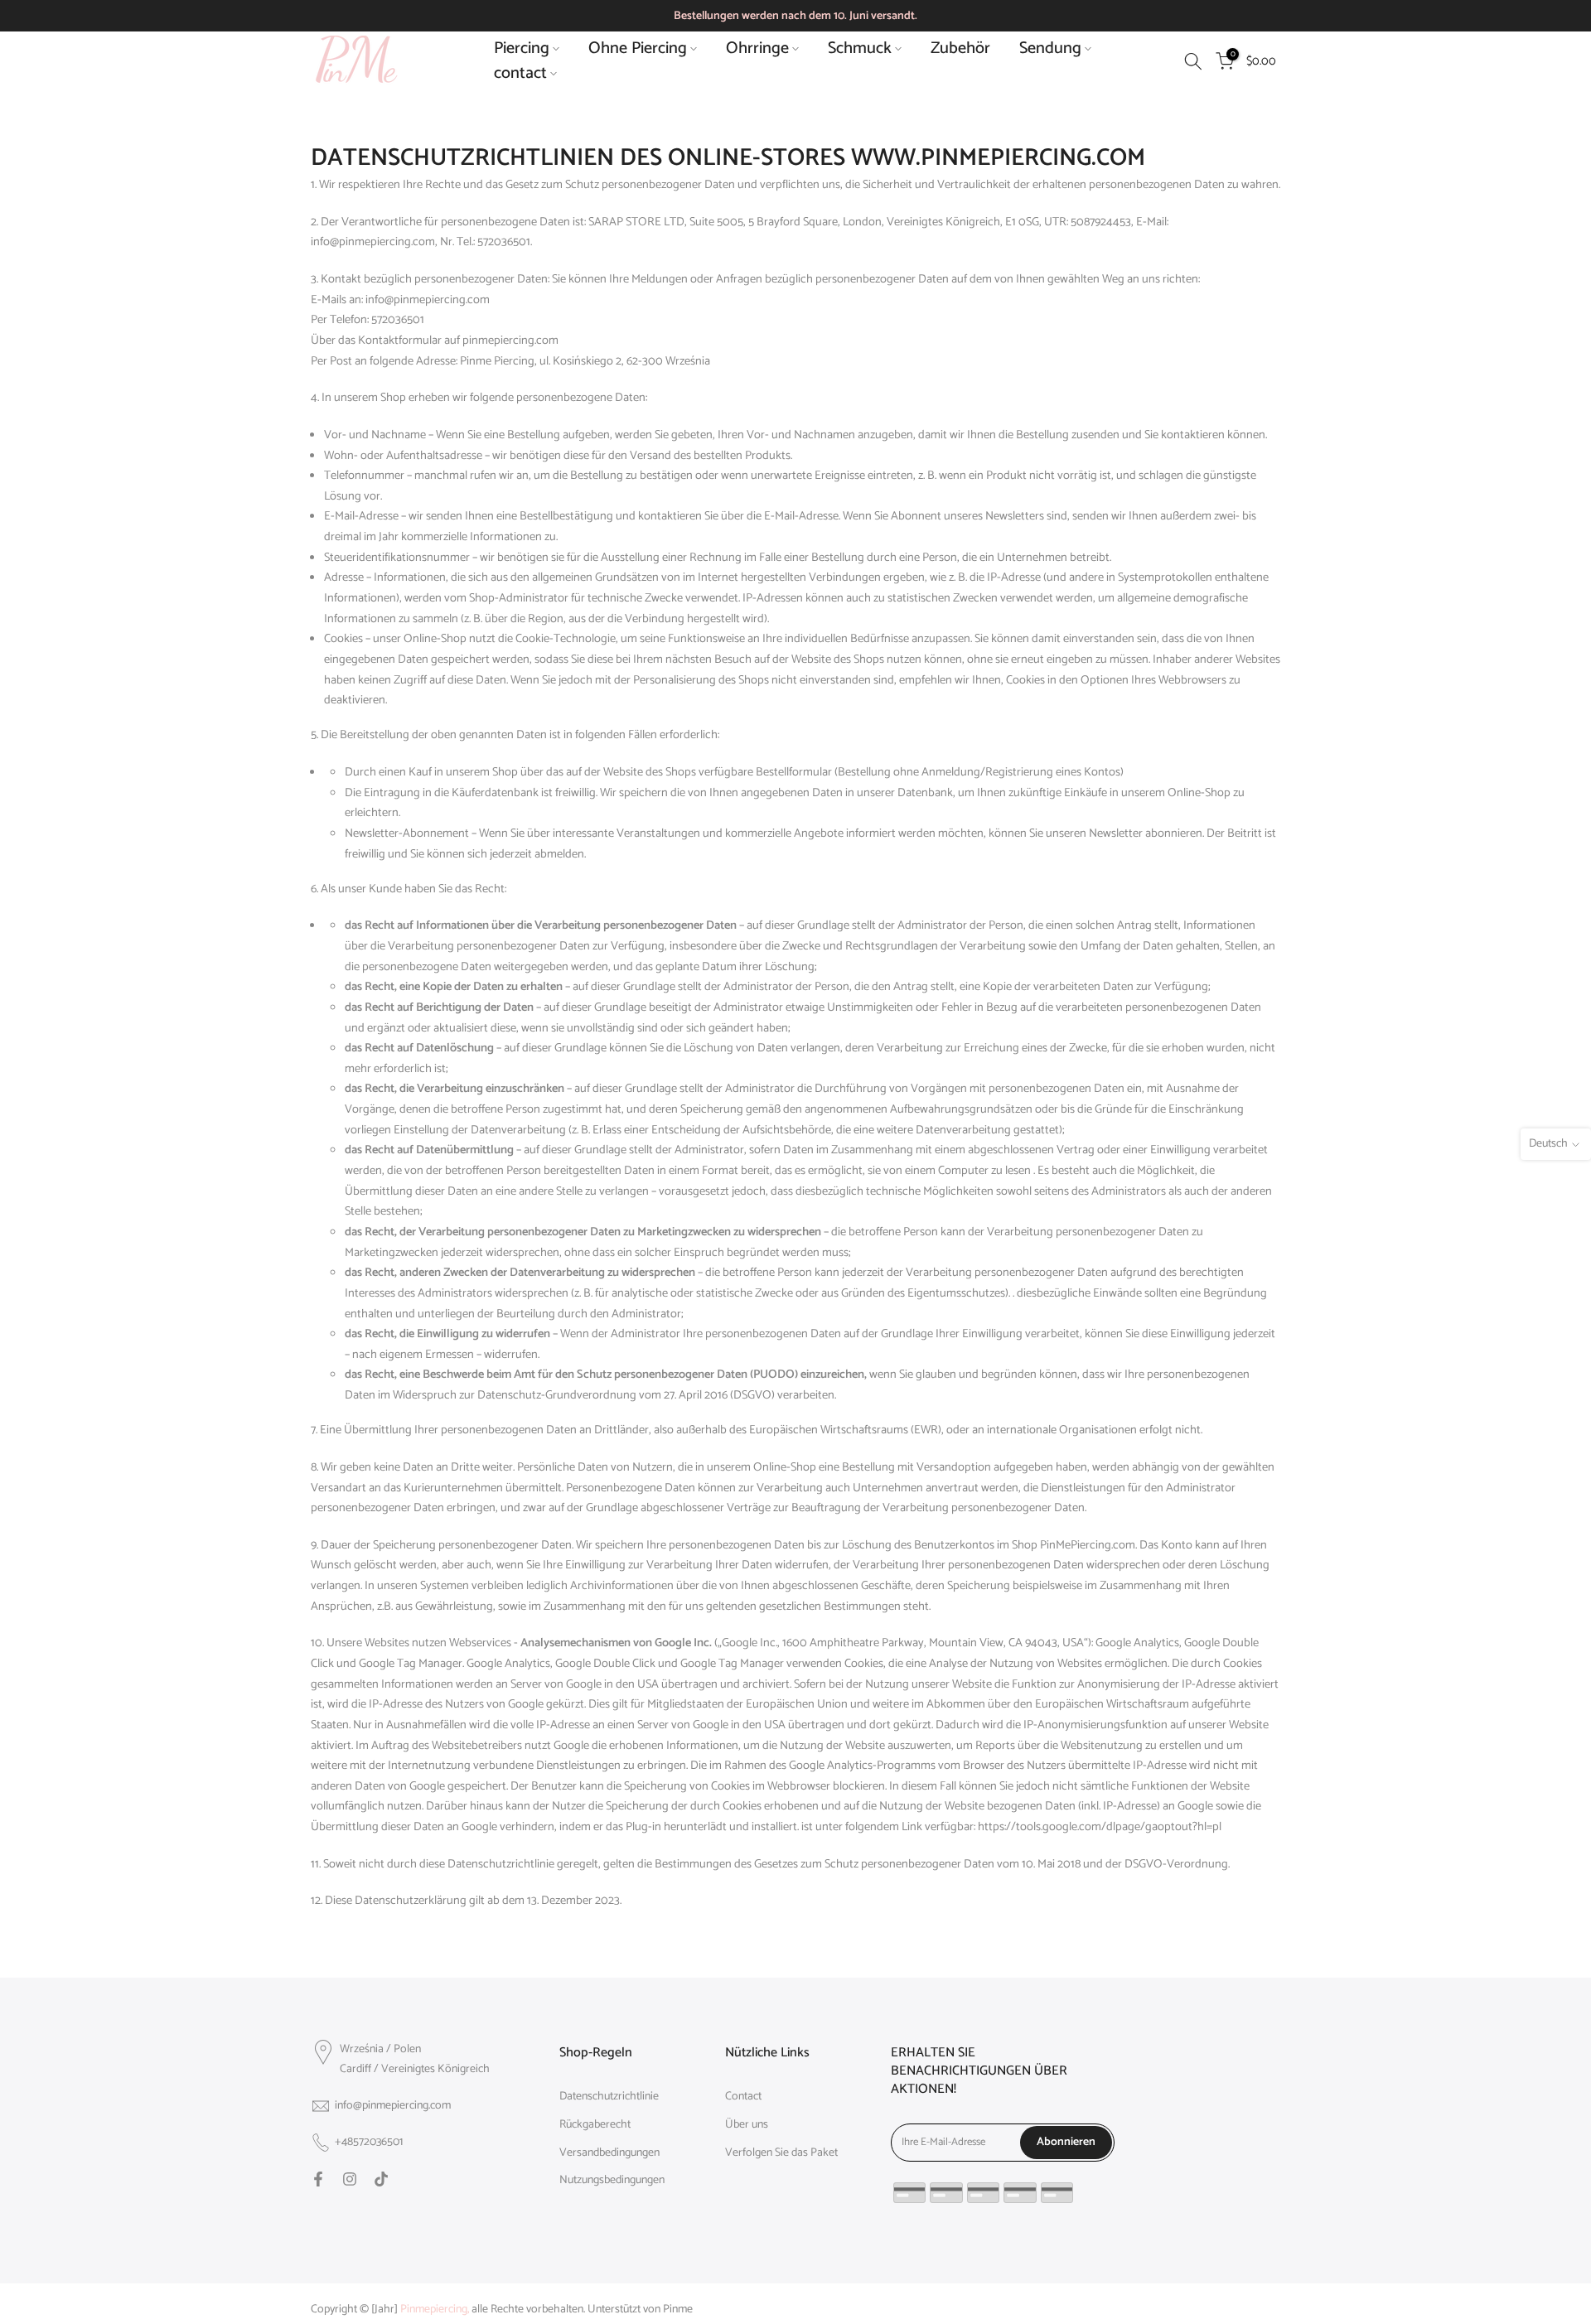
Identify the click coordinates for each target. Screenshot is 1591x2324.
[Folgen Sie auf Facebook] (318, 2179)
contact (520, 74)
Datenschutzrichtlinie (609, 2097)
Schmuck (860, 49)
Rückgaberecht (595, 2125)
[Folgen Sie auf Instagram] (350, 2179)
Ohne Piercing (638, 49)
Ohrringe (757, 49)
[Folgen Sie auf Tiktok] (381, 2179)
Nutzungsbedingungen (612, 2181)
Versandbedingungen (609, 2153)
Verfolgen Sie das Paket (781, 2153)
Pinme (678, 2310)
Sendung (1050, 49)
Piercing (522, 49)
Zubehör (960, 49)
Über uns (747, 2125)
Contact (743, 2097)
